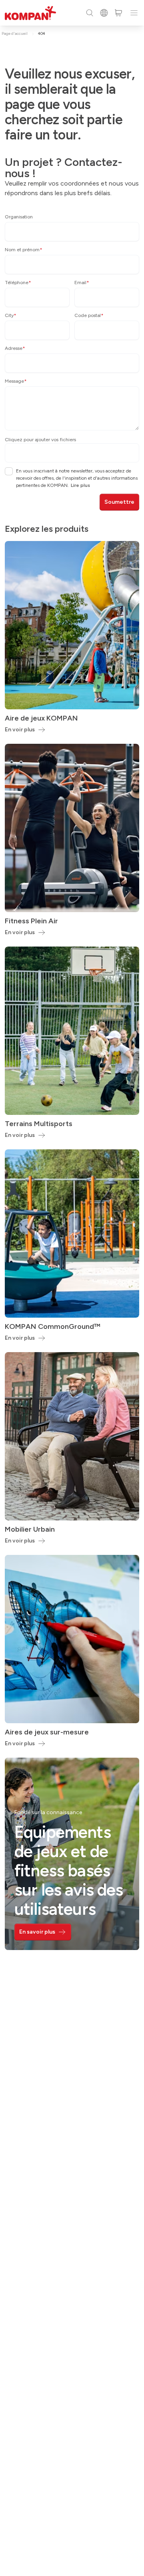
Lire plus (80, 485)
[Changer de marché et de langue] (104, 13)
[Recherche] (90, 13)
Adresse (15, 348)
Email (82, 283)
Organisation (19, 217)
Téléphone (18, 283)
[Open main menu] (134, 13)
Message (16, 381)
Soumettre (119, 502)
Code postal (89, 315)
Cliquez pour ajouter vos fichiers (40, 440)
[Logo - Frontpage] (30, 13)
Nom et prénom (24, 250)
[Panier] (118, 13)
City (11, 315)
